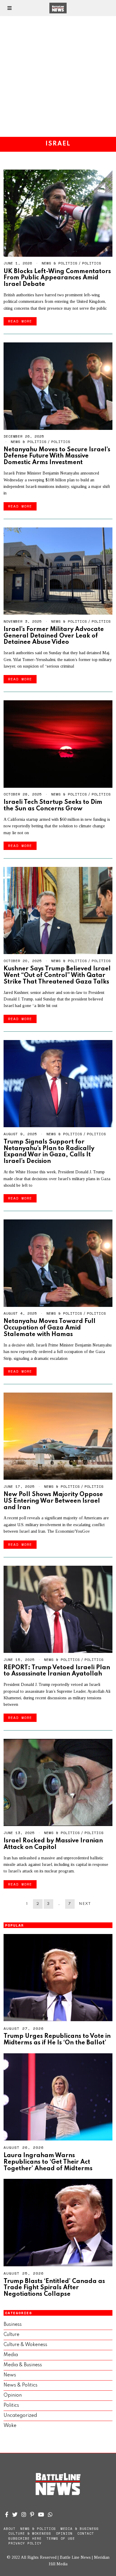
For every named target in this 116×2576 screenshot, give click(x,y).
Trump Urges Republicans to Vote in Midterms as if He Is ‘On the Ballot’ (57, 2039)
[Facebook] (7, 2514)
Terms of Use (61, 2539)
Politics (92, 263)
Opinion (13, 2395)
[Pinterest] (32, 2514)
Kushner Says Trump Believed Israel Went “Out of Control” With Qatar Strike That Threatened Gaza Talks (57, 975)
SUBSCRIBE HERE (25, 2539)
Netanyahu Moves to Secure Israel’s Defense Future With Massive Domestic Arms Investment (57, 456)
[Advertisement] (58, 76)
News (10, 2375)
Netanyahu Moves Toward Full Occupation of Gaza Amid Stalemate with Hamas (50, 1328)
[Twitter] (15, 2514)
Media (11, 2355)
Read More (20, 321)
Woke (10, 2426)
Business (13, 2325)
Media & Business (23, 2365)
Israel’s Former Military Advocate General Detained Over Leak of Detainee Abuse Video (54, 636)
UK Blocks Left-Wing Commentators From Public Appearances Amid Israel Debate (57, 278)
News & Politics (59, 263)
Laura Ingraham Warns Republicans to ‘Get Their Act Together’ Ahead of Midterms (48, 2162)
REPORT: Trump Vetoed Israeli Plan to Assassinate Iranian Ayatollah (57, 1671)
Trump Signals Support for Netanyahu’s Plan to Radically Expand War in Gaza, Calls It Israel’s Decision (49, 1152)
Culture (11, 2335)
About (10, 2529)
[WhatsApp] (50, 2514)
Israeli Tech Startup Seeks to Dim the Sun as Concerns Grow (53, 805)
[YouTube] (41, 2514)
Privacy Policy (25, 2543)
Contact (86, 2533)
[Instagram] (24, 2514)
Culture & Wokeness (25, 2345)
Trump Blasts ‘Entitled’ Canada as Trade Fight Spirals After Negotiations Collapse (54, 2288)
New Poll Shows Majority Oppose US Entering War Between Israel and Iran (53, 1501)
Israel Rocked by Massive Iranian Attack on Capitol (53, 1844)
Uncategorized (20, 2416)
